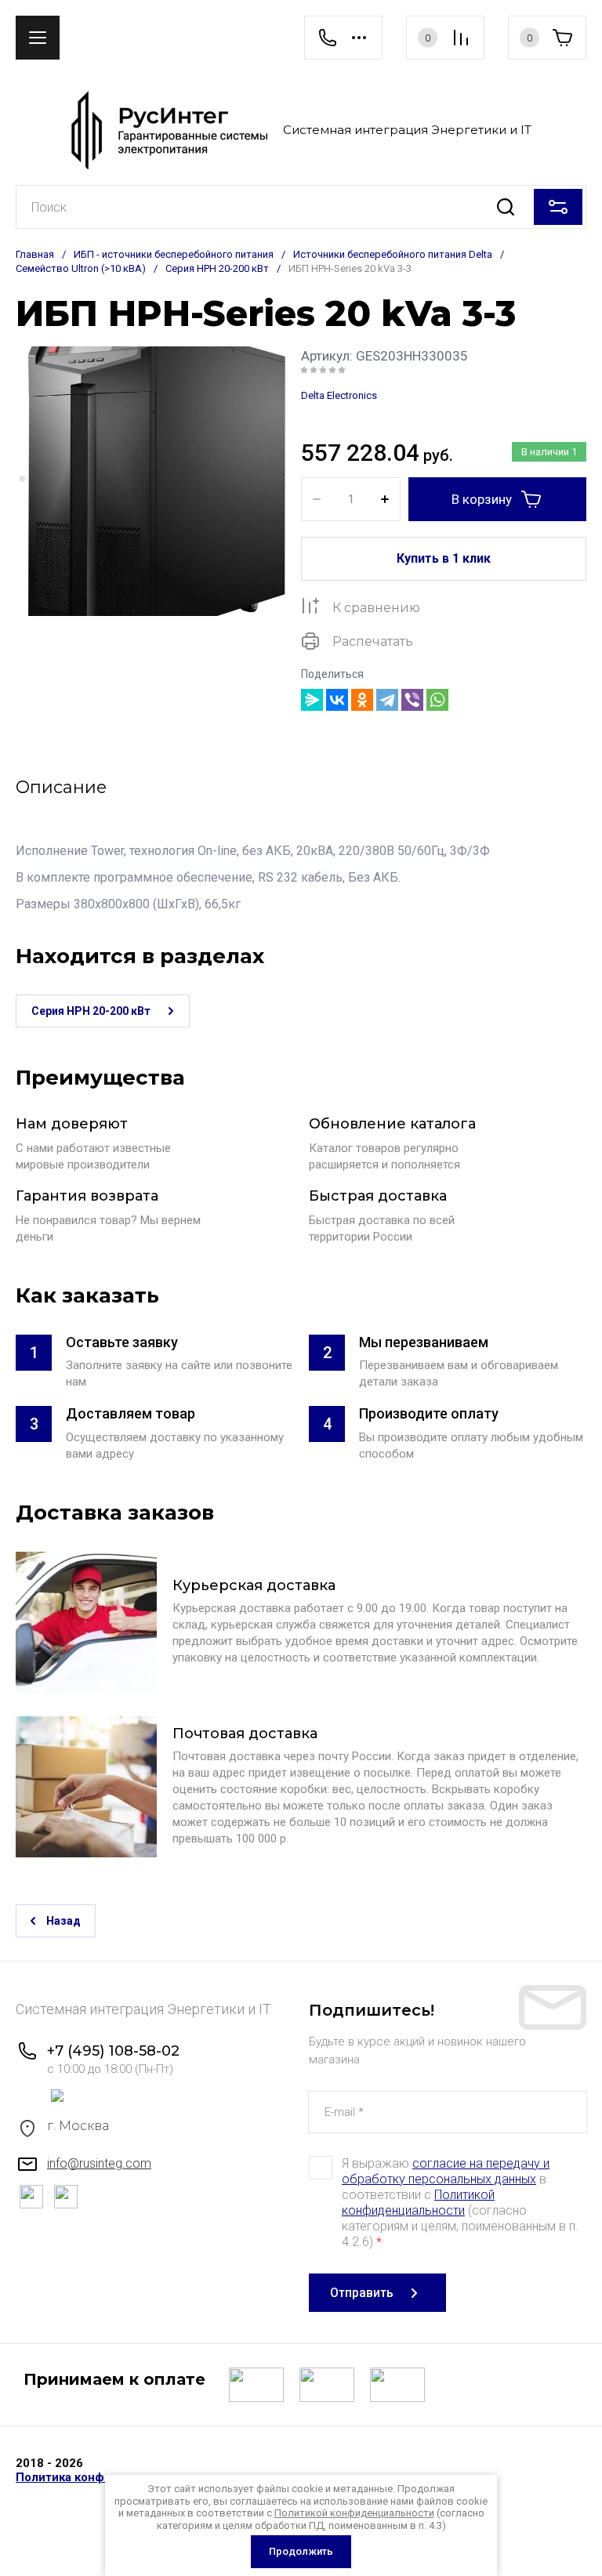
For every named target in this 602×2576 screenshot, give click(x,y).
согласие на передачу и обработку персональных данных (446, 2171)
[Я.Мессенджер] (312, 700)
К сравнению (376, 608)
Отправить (362, 2293)
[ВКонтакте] (337, 700)
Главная (35, 254)
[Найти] (505, 207)
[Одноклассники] (362, 700)
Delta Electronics (339, 395)
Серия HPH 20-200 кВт (217, 268)
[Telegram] (387, 700)
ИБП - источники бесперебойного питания (174, 254)
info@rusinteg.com (99, 2163)
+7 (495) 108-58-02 (113, 2051)
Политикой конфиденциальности (418, 2203)
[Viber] (412, 700)
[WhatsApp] (437, 700)
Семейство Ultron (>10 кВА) (81, 268)
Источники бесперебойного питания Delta (393, 254)
